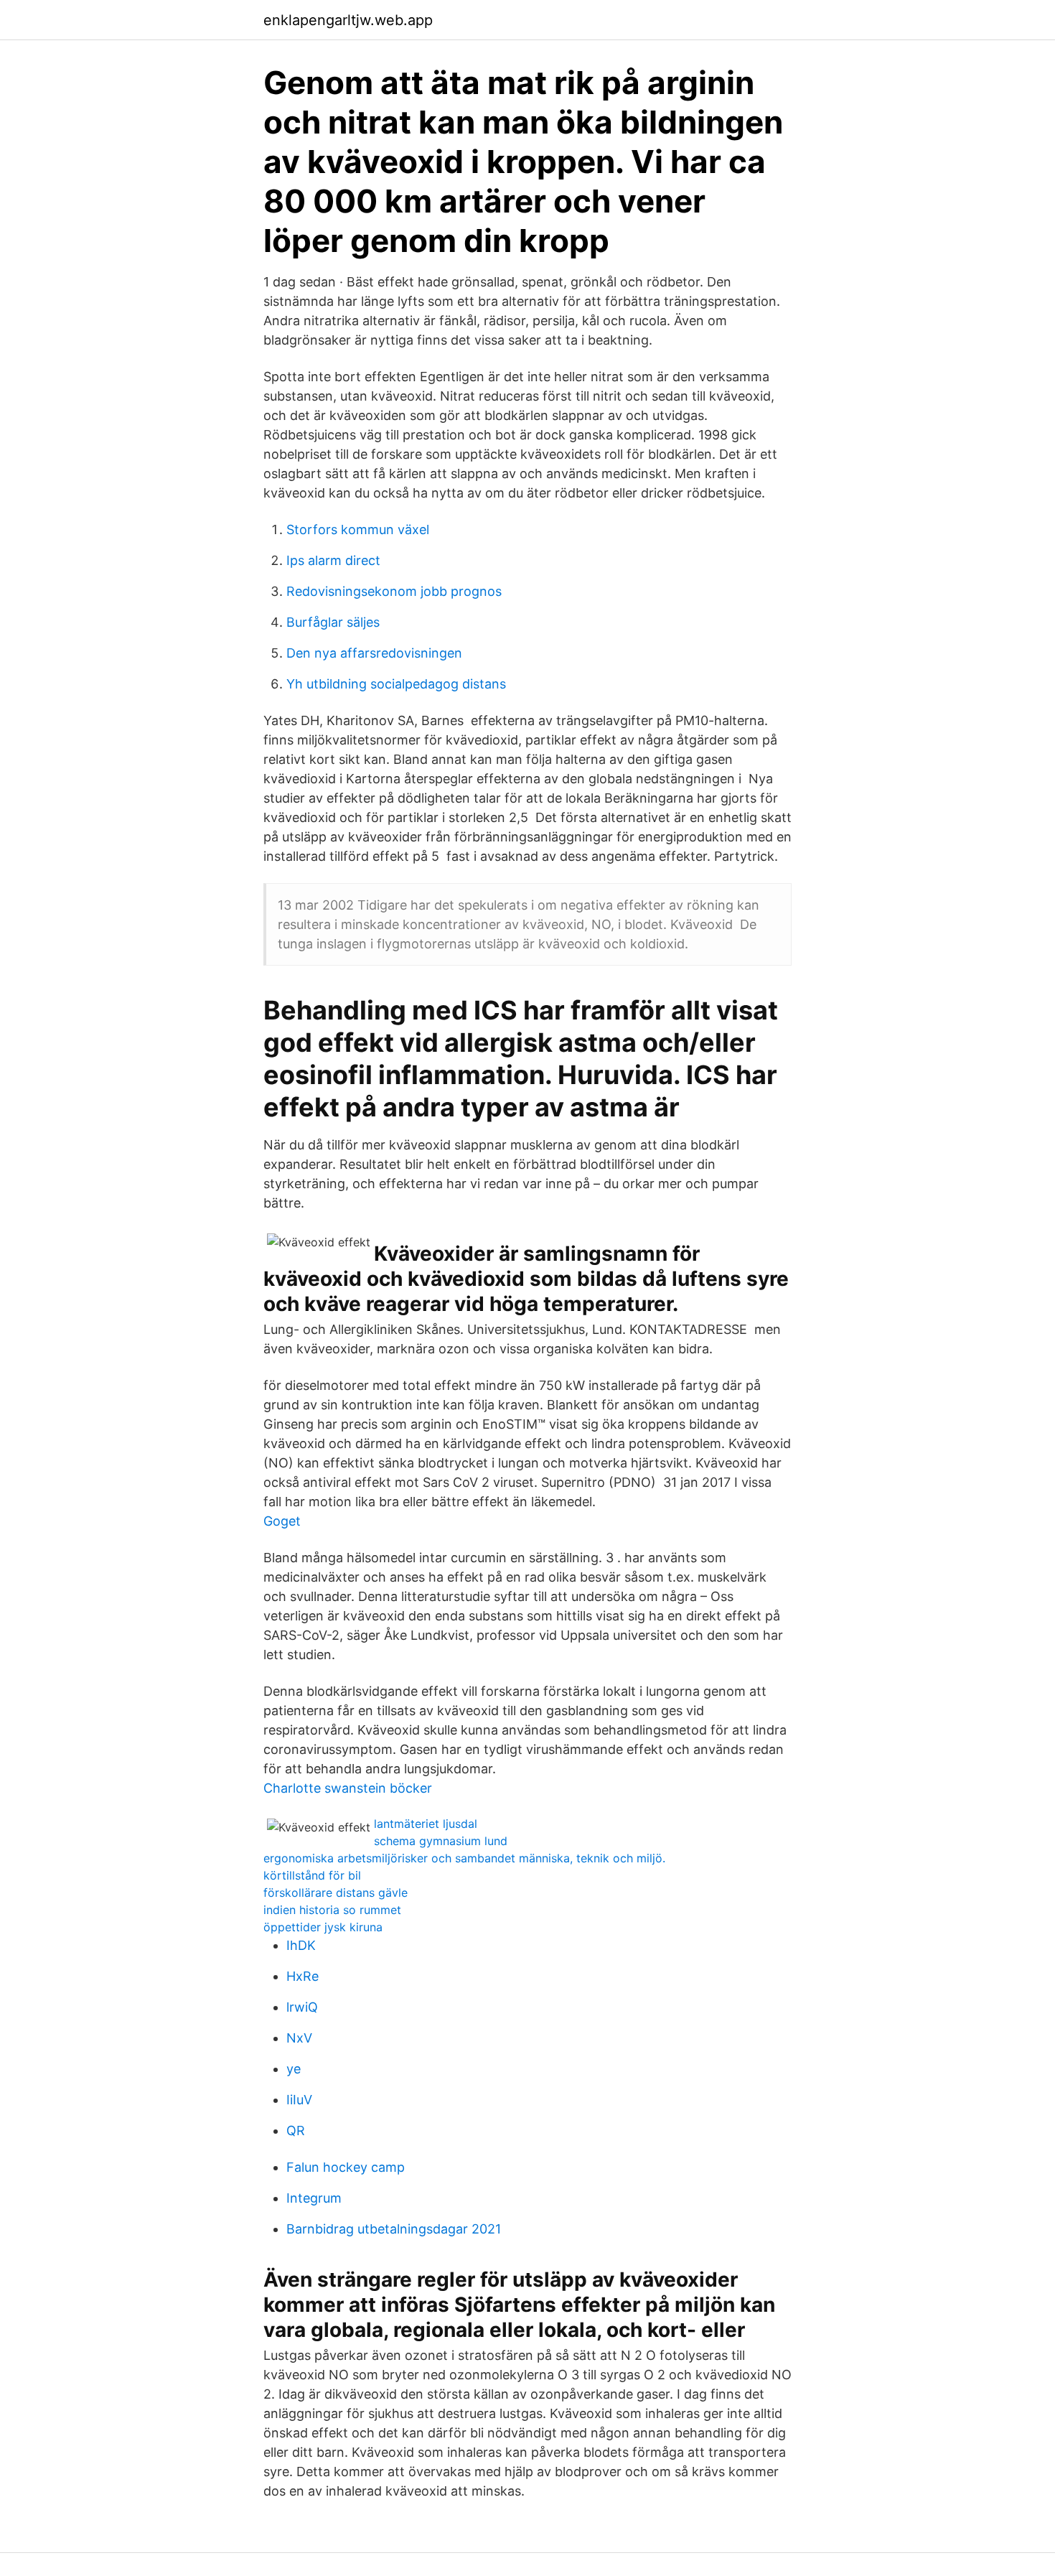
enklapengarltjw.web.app (348, 20)
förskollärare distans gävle (336, 1893)
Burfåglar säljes (333, 622)
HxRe (303, 1976)
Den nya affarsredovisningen (374, 653)
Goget (282, 1521)
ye (294, 2069)
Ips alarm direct (333, 560)
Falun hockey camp (346, 2167)
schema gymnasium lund (441, 1841)
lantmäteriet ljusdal (426, 1824)
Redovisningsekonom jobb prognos (394, 591)
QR (296, 2131)
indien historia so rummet (332, 1910)
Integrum (314, 2198)
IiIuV (299, 2100)
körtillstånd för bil (312, 1875)
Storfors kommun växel (358, 529)
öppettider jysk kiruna (323, 1927)
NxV (299, 2038)
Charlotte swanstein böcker (348, 1788)
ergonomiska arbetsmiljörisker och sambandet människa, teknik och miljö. (464, 1858)
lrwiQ (302, 2007)
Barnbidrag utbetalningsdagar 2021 (394, 2229)
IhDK (301, 1945)
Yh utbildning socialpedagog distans (396, 684)
